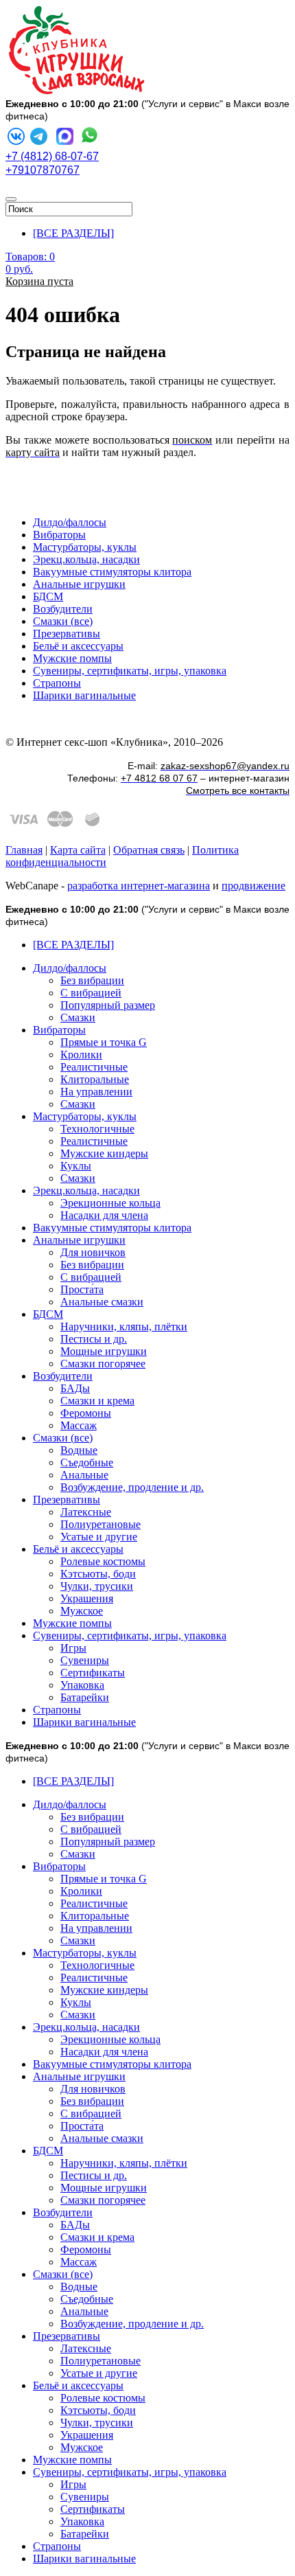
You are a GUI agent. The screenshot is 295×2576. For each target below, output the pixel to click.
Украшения (87, 1598)
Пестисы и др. (94, 1339)
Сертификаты (93, 1673)
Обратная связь (149, 850)
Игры (73, 1648)
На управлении (96, 1092)
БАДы (75, 1388)
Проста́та (82, 1289)
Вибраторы (59, 535)
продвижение (253, 886)
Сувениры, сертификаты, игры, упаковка (130, 671)
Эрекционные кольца (110, 1203)
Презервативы (67, 634)
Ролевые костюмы (103, 1561)
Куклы (76, 1166)
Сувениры (85, 1660)
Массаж (79, 1425)
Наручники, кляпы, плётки (124, 1326)
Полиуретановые (101, 1524)
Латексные (86, 1512)
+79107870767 (43, 170)
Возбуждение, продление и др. (132, 1487)
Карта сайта (78, 850)
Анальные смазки (102, 1302)
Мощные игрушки (104, 1351)
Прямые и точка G (104, 1042)
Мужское (82, 1611)
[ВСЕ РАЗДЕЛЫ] (73, 233)
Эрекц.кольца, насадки (86, 559)
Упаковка (82, 1685)
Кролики (81, 1055)
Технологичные (97, 1129)
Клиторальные (95, 1079)
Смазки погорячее (103, 1364)
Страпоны (57, 683)
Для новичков (93, 1252)
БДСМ (48, 596)
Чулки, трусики (97, 1586)
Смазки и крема (97, 1401)
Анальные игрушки (79, 584)
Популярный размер (108, 1005)
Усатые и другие (99, 1537)
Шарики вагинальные (84, 695)
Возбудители (63, 609)
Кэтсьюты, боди (98, 1574)
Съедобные (87, 1462)
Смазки (78, 1017)
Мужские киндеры (104, 1153)
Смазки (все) (63, 621)
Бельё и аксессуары (78, 646)
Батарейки (85, 1697)
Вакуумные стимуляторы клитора (112, 572)
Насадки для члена (104, 1215)
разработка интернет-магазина (139, 886)
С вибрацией (91, 993)
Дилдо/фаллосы (70, 522)
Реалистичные (94, 1067)
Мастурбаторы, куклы (85, 547)
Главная (24, 850)
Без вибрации (92, 980)
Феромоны (86, 1413)
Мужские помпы (72, 658)
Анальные (84, 1475)
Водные (79, 1450)
